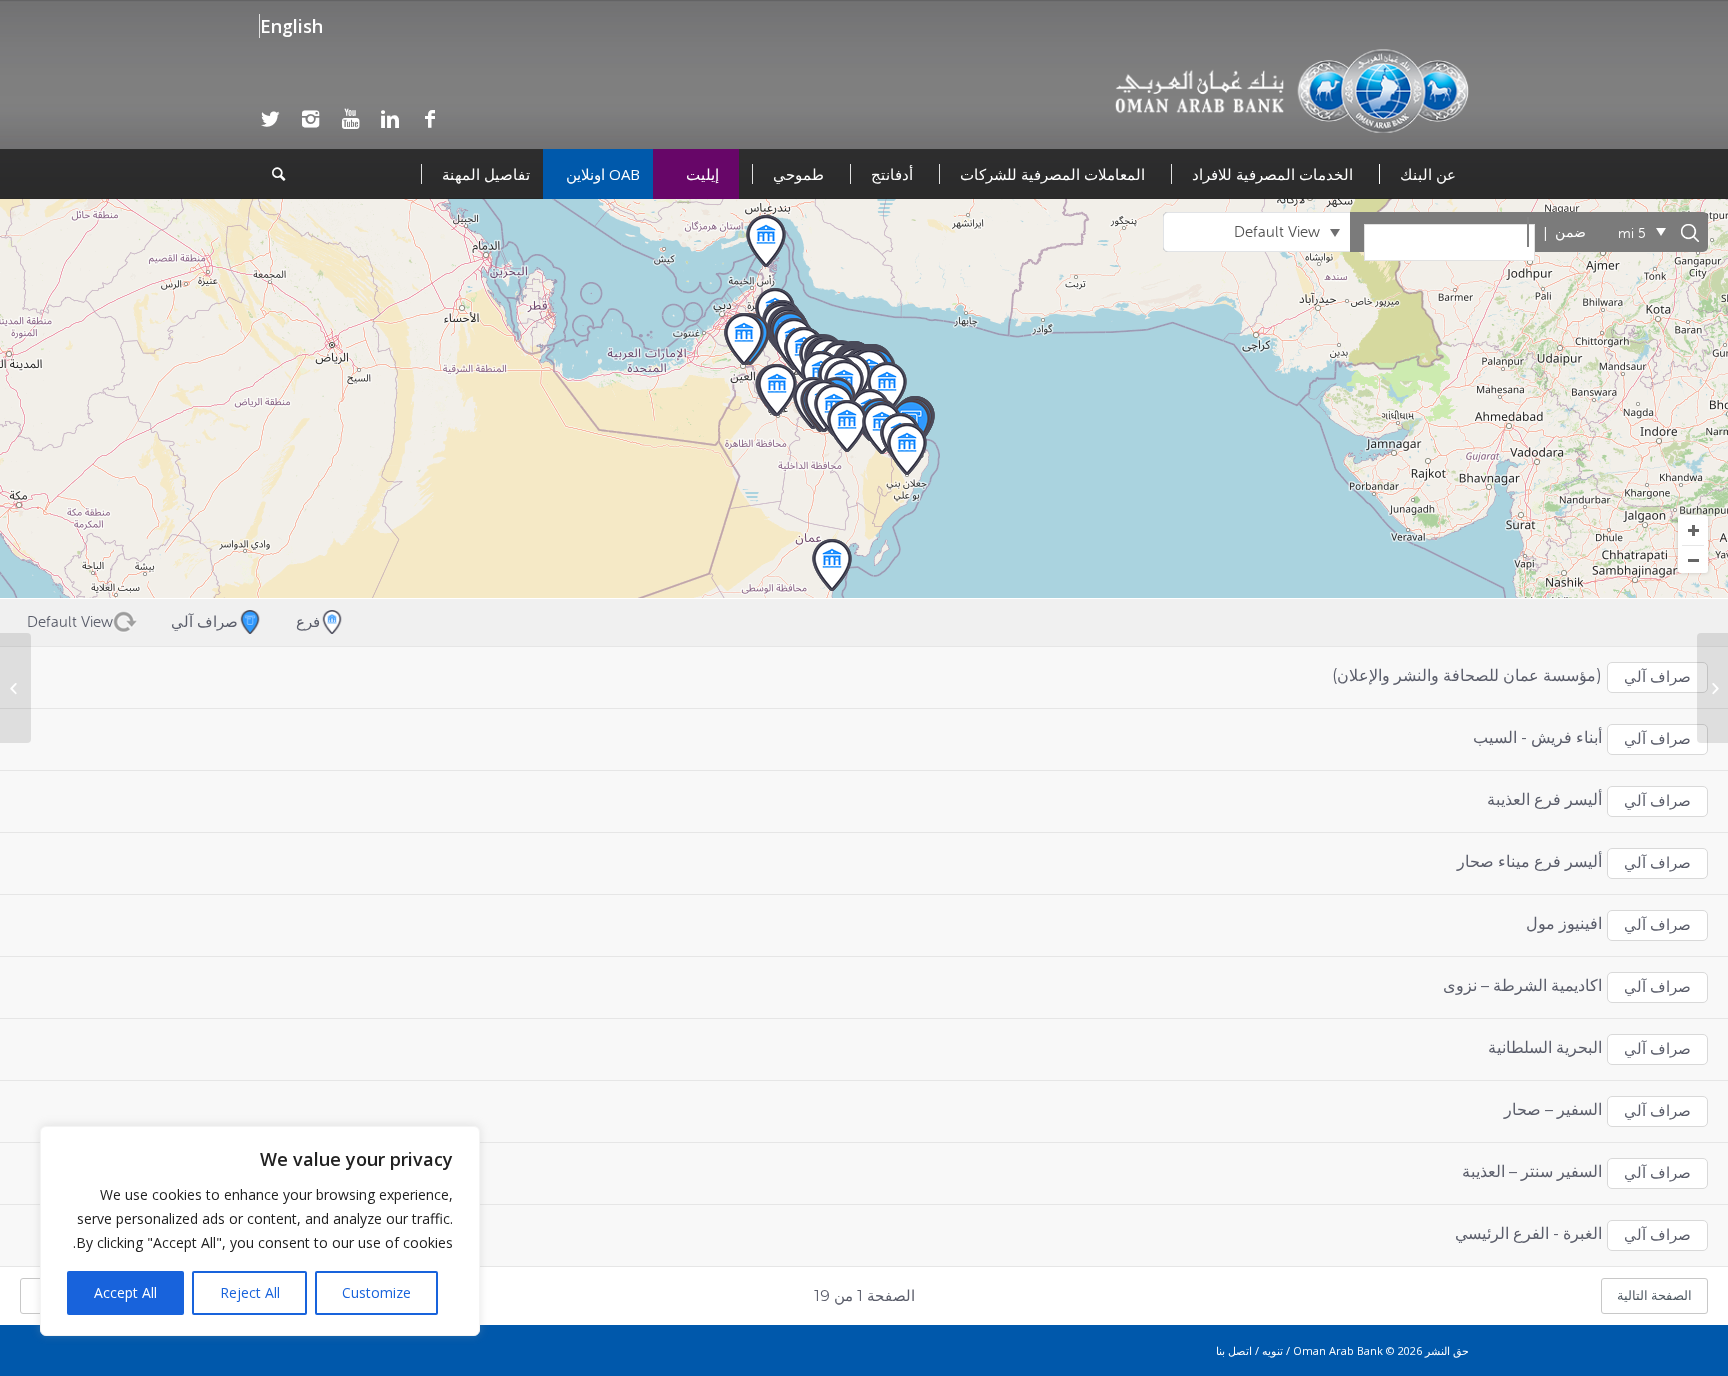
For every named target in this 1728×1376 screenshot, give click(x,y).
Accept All (125, 1292)
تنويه (1272, 1350)
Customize (376, 1292)
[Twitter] (270, 119)
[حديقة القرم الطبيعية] (1712, 688)
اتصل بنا (1234, 1350)
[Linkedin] (390, 119)
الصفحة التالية (1654, 1295)
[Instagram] (310, 119)
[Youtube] (350, 119)
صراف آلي (1657, 677)
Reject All (250, 1292)
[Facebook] (430, 119)
